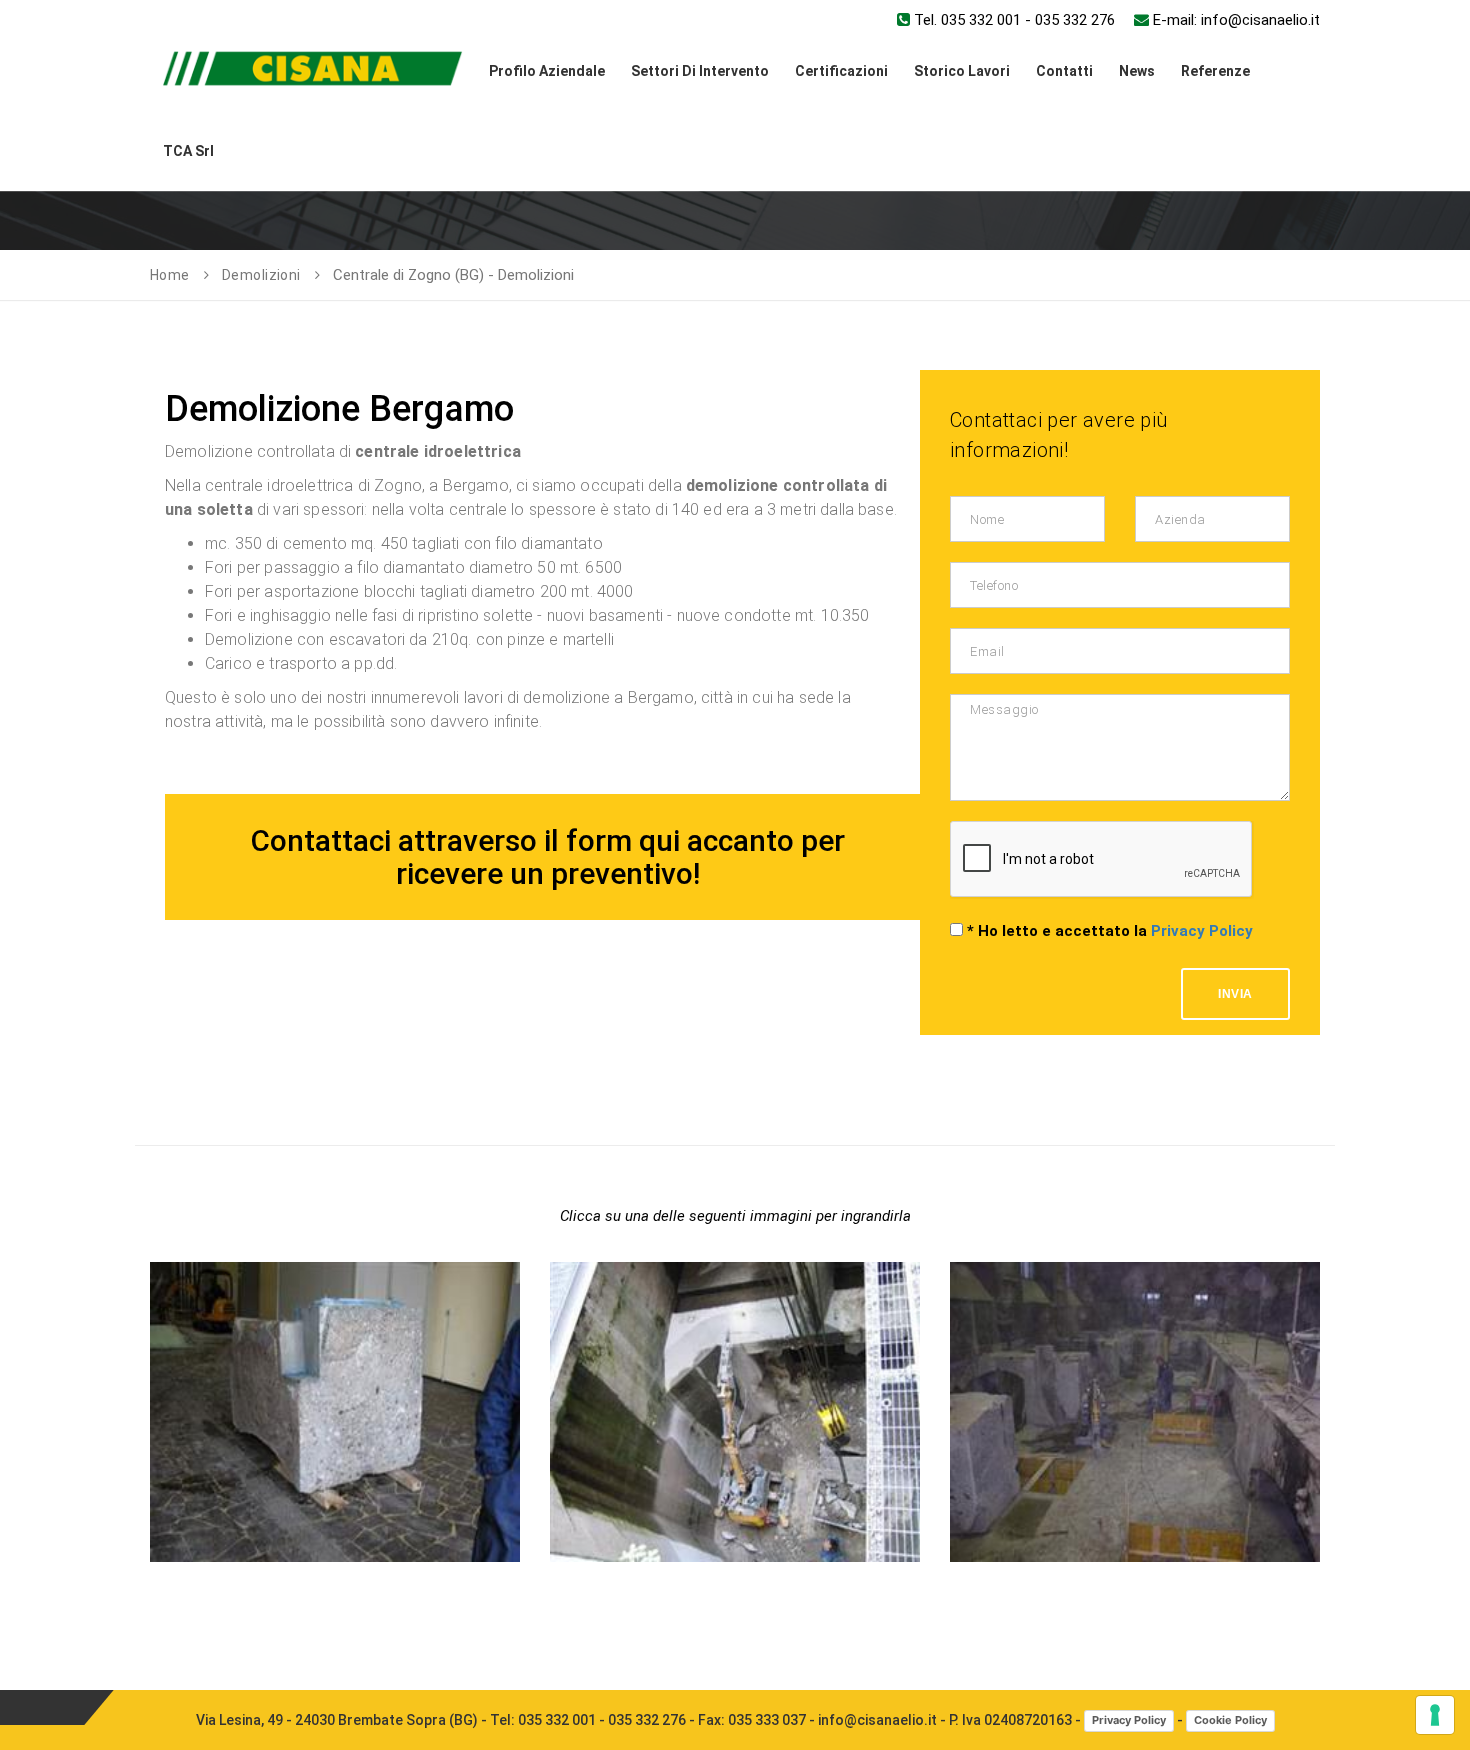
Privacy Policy (1202, 931)
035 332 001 (981, 20)
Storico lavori (962, 71)
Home (170, 275)
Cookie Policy (1230, 1720)
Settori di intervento (700, 71)
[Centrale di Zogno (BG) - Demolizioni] (335, 1262)
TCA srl (188, 151)
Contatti (1064, 71)
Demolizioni (261, 275)
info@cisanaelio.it (1260, 20)
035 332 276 (1075, 20)
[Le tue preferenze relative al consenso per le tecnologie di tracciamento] (1435, 1715)
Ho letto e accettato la (1110, 931)
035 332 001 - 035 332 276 (602, 1720)
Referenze (1215, 71)
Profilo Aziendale (547, 71)
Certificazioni (841, 71)
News (1137, 71)
